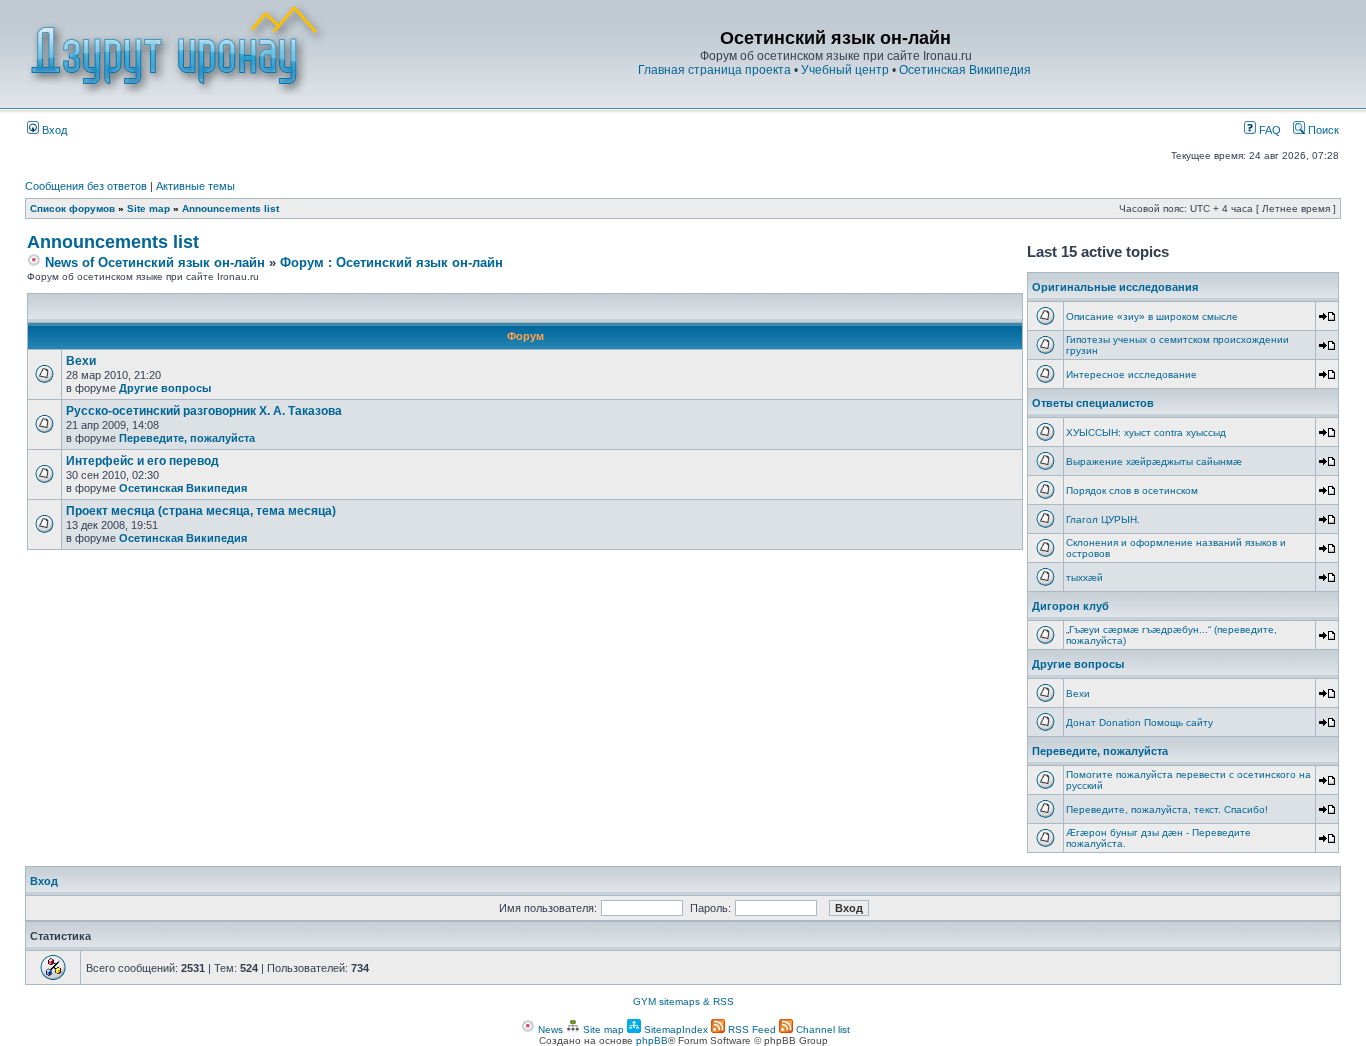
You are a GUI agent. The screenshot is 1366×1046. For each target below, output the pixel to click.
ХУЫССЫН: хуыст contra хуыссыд (1146, 432)
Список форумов (72, 208)
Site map (148, 208)
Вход (53, 130)
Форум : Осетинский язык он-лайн (391, 262)
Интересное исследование (1131, 374)
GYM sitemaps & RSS (683, 1001)
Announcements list (230, 208)
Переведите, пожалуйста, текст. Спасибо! (1167, 809)
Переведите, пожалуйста (187, 438)
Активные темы (195, 186)
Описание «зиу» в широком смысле (1152, 316)
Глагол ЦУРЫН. (1103, 519)
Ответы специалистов (1093, 403)
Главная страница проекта (714, 70)
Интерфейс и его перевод (142, 461)
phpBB (652, 1040)
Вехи (81, 361)
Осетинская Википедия (965, 70)
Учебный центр (845, 70)
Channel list (821, 1029)
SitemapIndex (674, 1029)
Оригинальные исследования (1115, 287)
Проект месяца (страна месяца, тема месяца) (201, 511)
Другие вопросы (165, 388)
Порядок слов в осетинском (1132, 490)
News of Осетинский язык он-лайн (153, 262)
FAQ (1268, 130)
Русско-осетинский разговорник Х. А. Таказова (204, 411)
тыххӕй (1084, 577)
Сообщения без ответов (86, 186)
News (549, 1029)
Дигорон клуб (1070, 606)
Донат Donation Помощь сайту (1139, 722)
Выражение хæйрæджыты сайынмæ (1154, 461)
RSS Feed (750, 1029)
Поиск (1322, 130)
